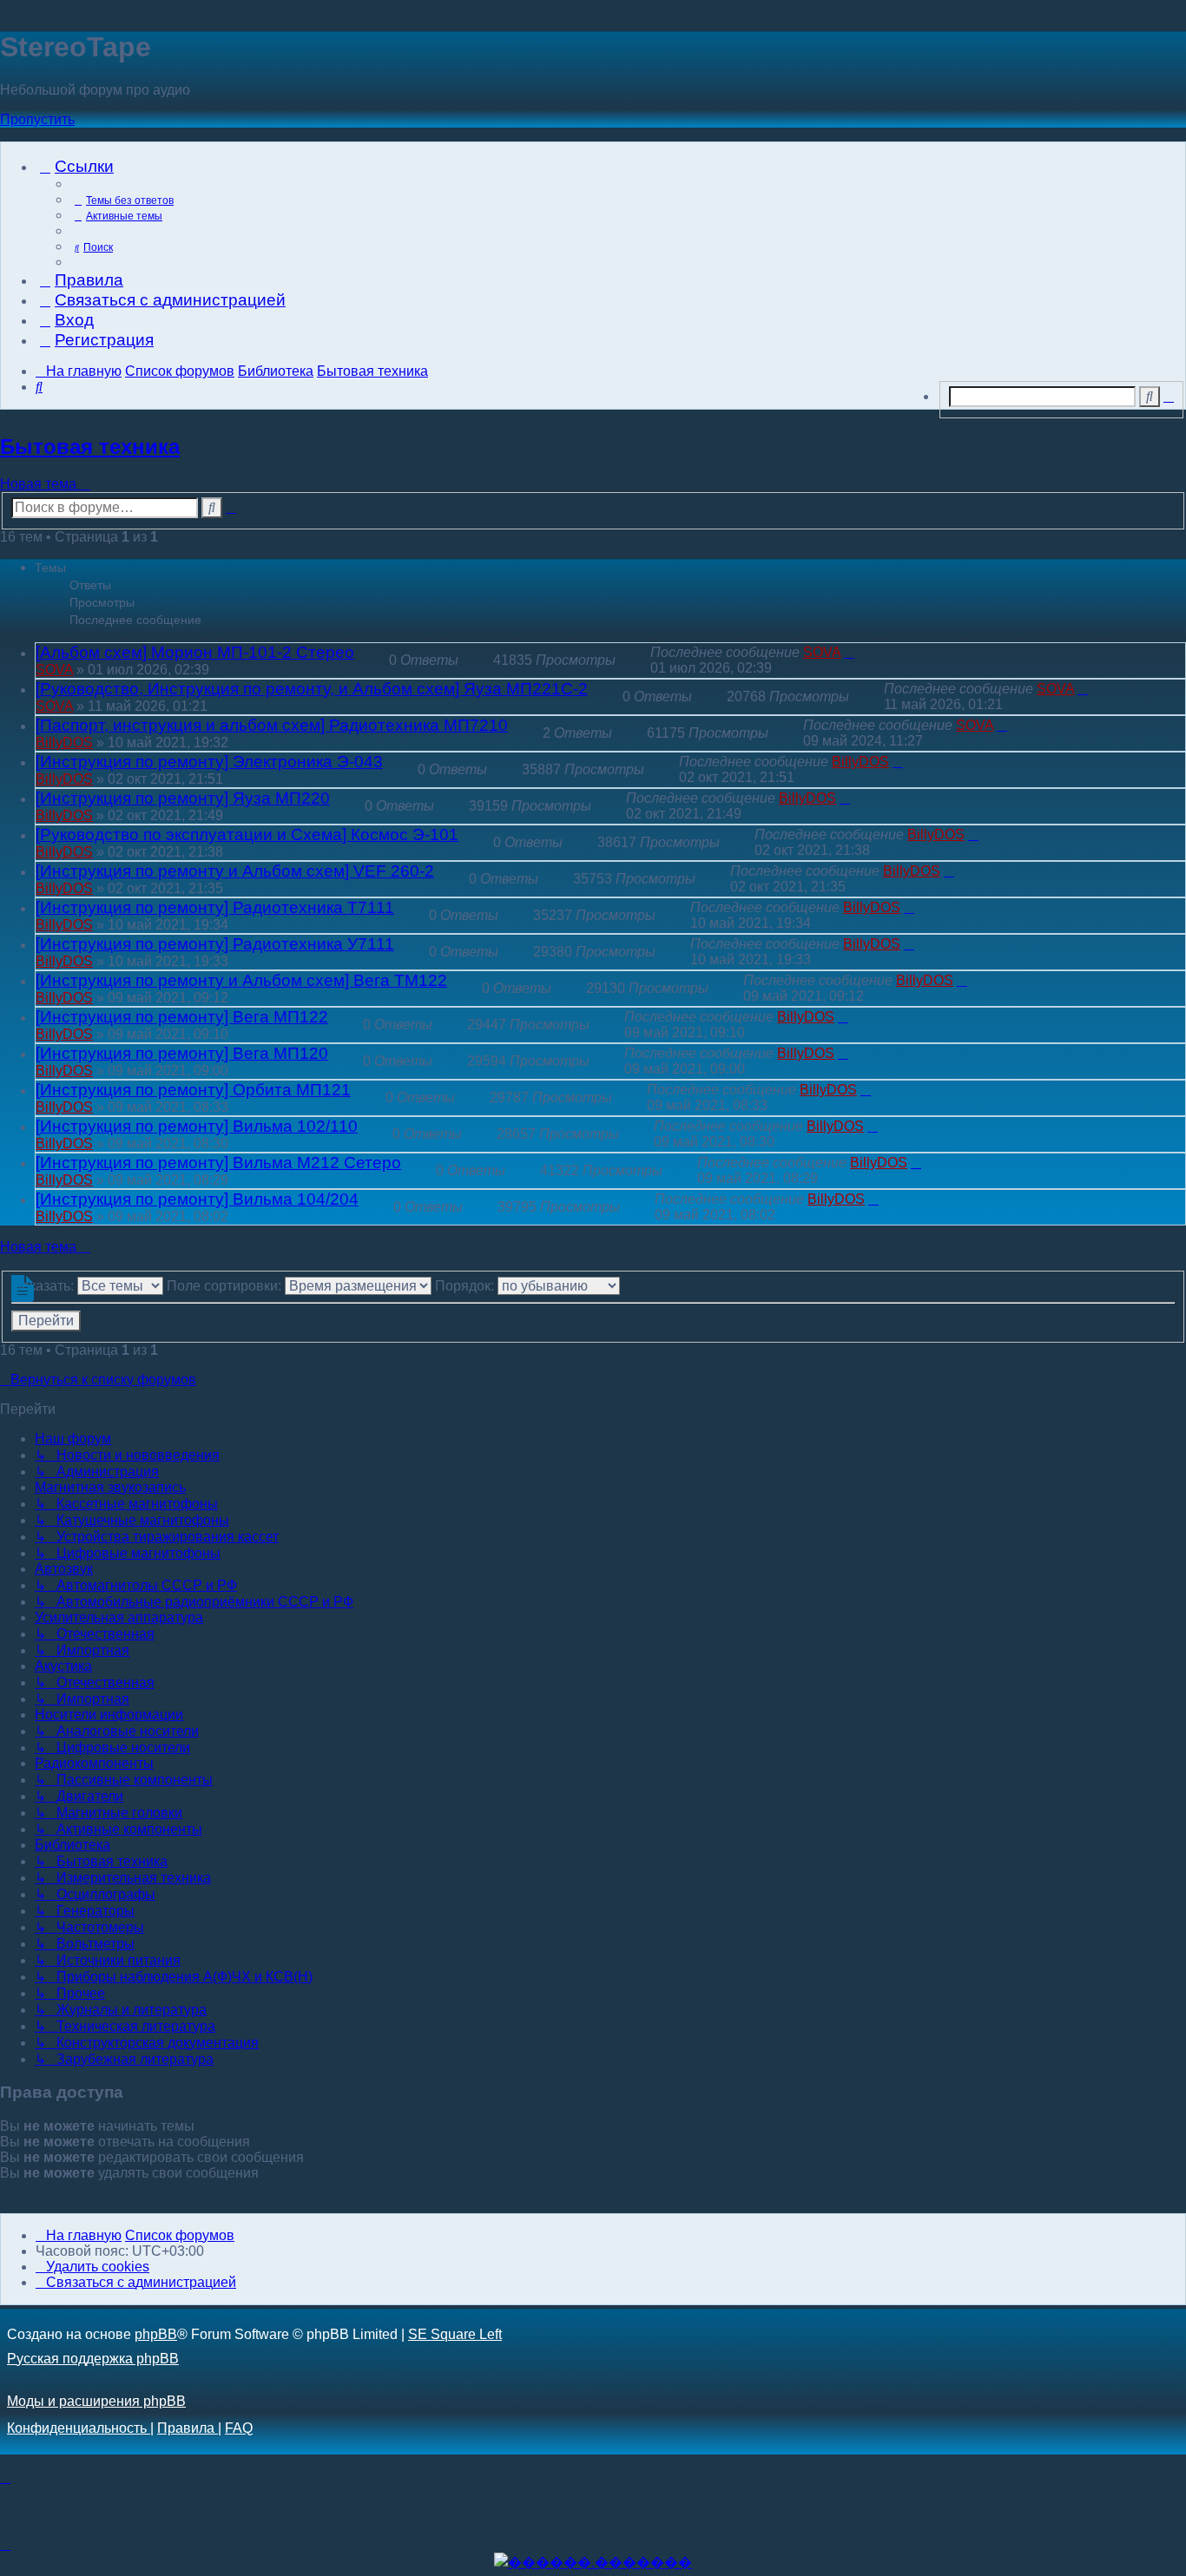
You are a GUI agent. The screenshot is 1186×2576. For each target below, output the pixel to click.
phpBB (156, 2334)
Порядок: (466, 1286)
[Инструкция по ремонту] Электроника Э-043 (209, 762)
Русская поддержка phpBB (93, 2359)
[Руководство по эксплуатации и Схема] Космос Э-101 (247, 835)
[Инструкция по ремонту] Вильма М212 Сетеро (218, 1163)
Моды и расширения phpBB (96, 2401)
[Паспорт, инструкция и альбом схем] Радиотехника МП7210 (272, 725)
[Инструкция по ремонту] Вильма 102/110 (197, 1126)
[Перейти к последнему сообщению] (849, 652)
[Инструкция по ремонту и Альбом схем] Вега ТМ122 (241, 980)
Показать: (44, 1286)
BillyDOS (64, 743)
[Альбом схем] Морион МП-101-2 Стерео (195, 652)
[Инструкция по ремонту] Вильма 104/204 (197, 1199)
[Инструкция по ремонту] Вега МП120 (182, 1053)
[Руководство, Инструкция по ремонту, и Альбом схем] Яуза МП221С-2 (312, 689)
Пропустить (37, 119)
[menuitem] (122, 201)
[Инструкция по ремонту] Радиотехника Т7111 (215, 907)
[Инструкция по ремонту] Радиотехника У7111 (215, 944)
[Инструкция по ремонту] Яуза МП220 (183, 798)
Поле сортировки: (226, 1286)
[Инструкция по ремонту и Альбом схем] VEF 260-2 (235, 871)
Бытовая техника (90, 447)
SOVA (54, 670)
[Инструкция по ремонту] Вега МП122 (182, 1017)
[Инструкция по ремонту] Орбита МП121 (193, 1090)
